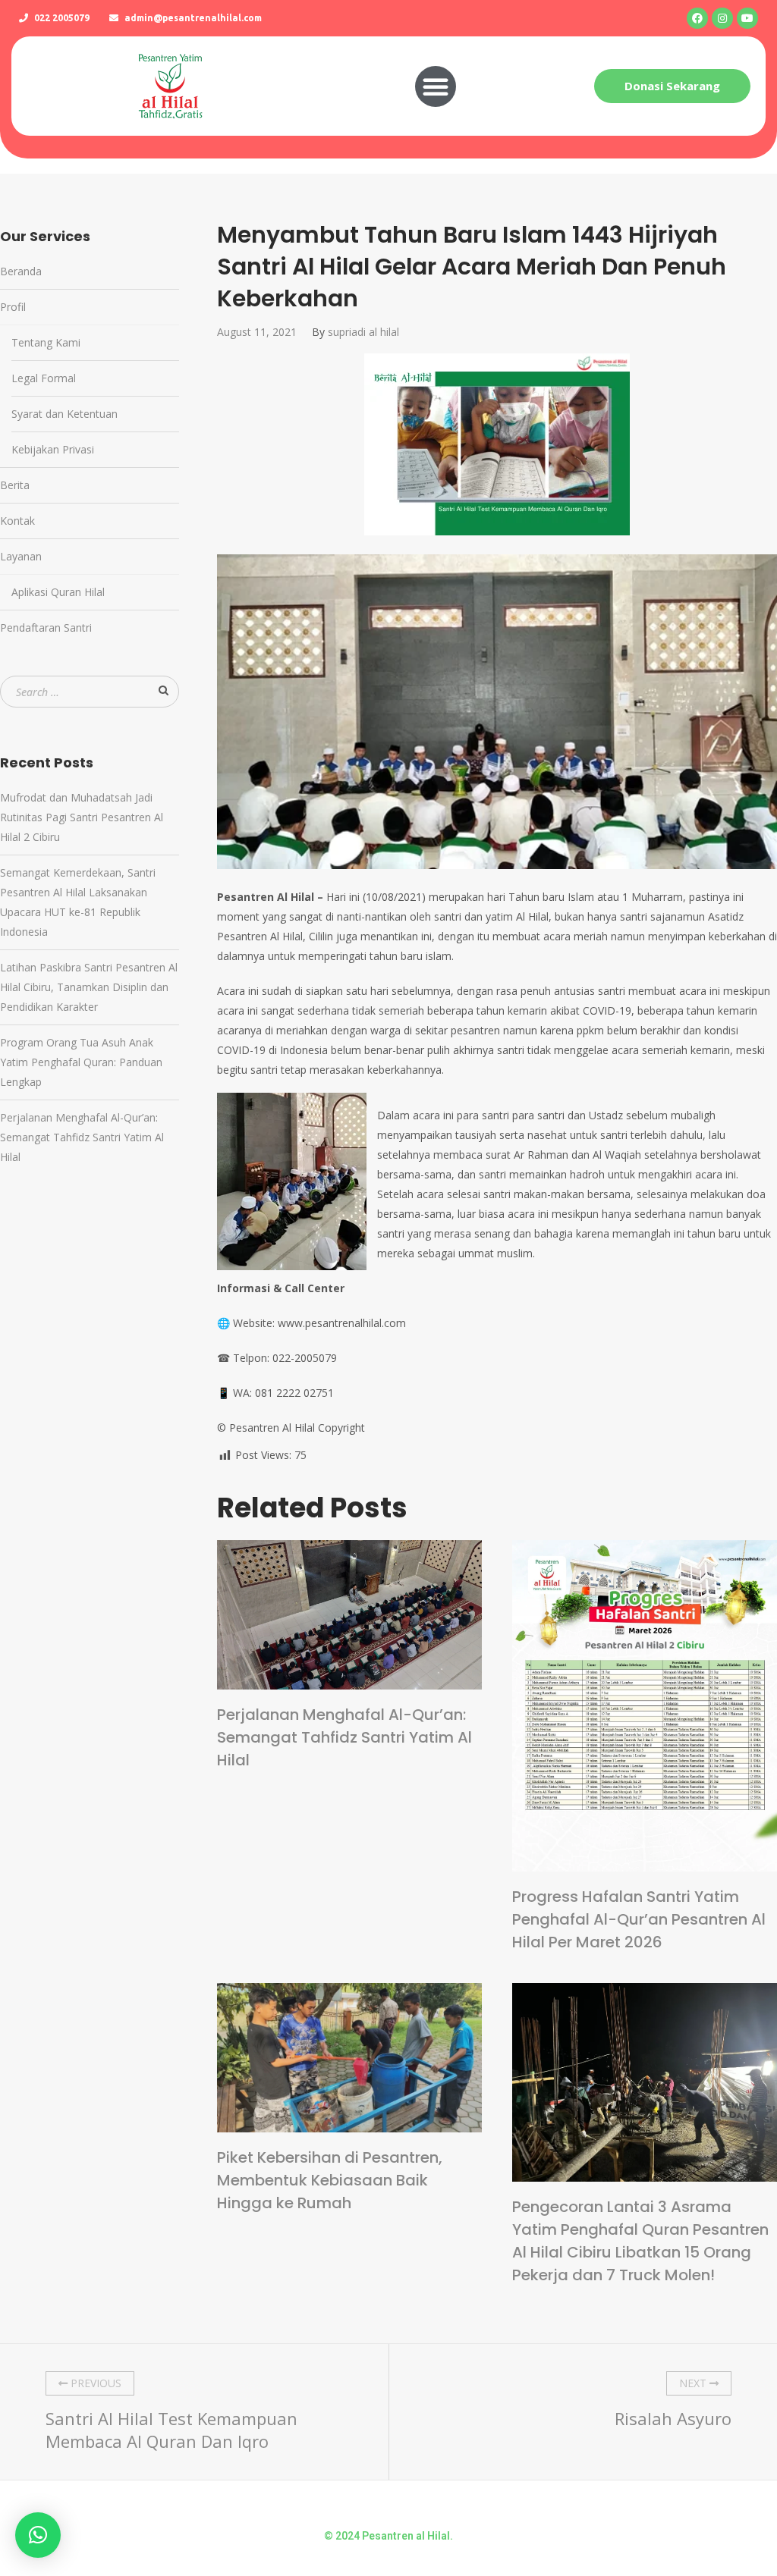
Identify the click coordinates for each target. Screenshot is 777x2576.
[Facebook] (697, 18)
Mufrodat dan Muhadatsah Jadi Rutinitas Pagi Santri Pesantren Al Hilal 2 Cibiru (82, 817)
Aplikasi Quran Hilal (58, 592)
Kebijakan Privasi (53, 449)
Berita (15, 485)
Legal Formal (44, 378)
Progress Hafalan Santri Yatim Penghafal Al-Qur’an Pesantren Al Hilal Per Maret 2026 (639, 1919)
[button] (436, 86)
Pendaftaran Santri (46, 628)
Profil (13, 307)
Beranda (21, 271)
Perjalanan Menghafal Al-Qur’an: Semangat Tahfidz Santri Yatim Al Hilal (344, 1737)
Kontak (17, 521)
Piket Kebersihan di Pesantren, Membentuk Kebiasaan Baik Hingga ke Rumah (330, 2180)
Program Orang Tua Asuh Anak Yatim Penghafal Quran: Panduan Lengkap (81, 1062)
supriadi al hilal (363, 332)
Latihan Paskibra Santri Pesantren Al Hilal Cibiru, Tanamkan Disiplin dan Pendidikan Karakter (89, 987)
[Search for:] (90, 692)
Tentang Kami (46, 342)
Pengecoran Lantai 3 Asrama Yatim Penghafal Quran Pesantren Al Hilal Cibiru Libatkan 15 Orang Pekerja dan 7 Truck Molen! (640, 2241)
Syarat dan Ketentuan (64, 414)
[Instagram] (722, 18)
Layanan (21, 556)
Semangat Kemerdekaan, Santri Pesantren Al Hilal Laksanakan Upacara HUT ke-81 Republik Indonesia (78, 902)
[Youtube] (747, 18)
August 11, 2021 (257, 332)
